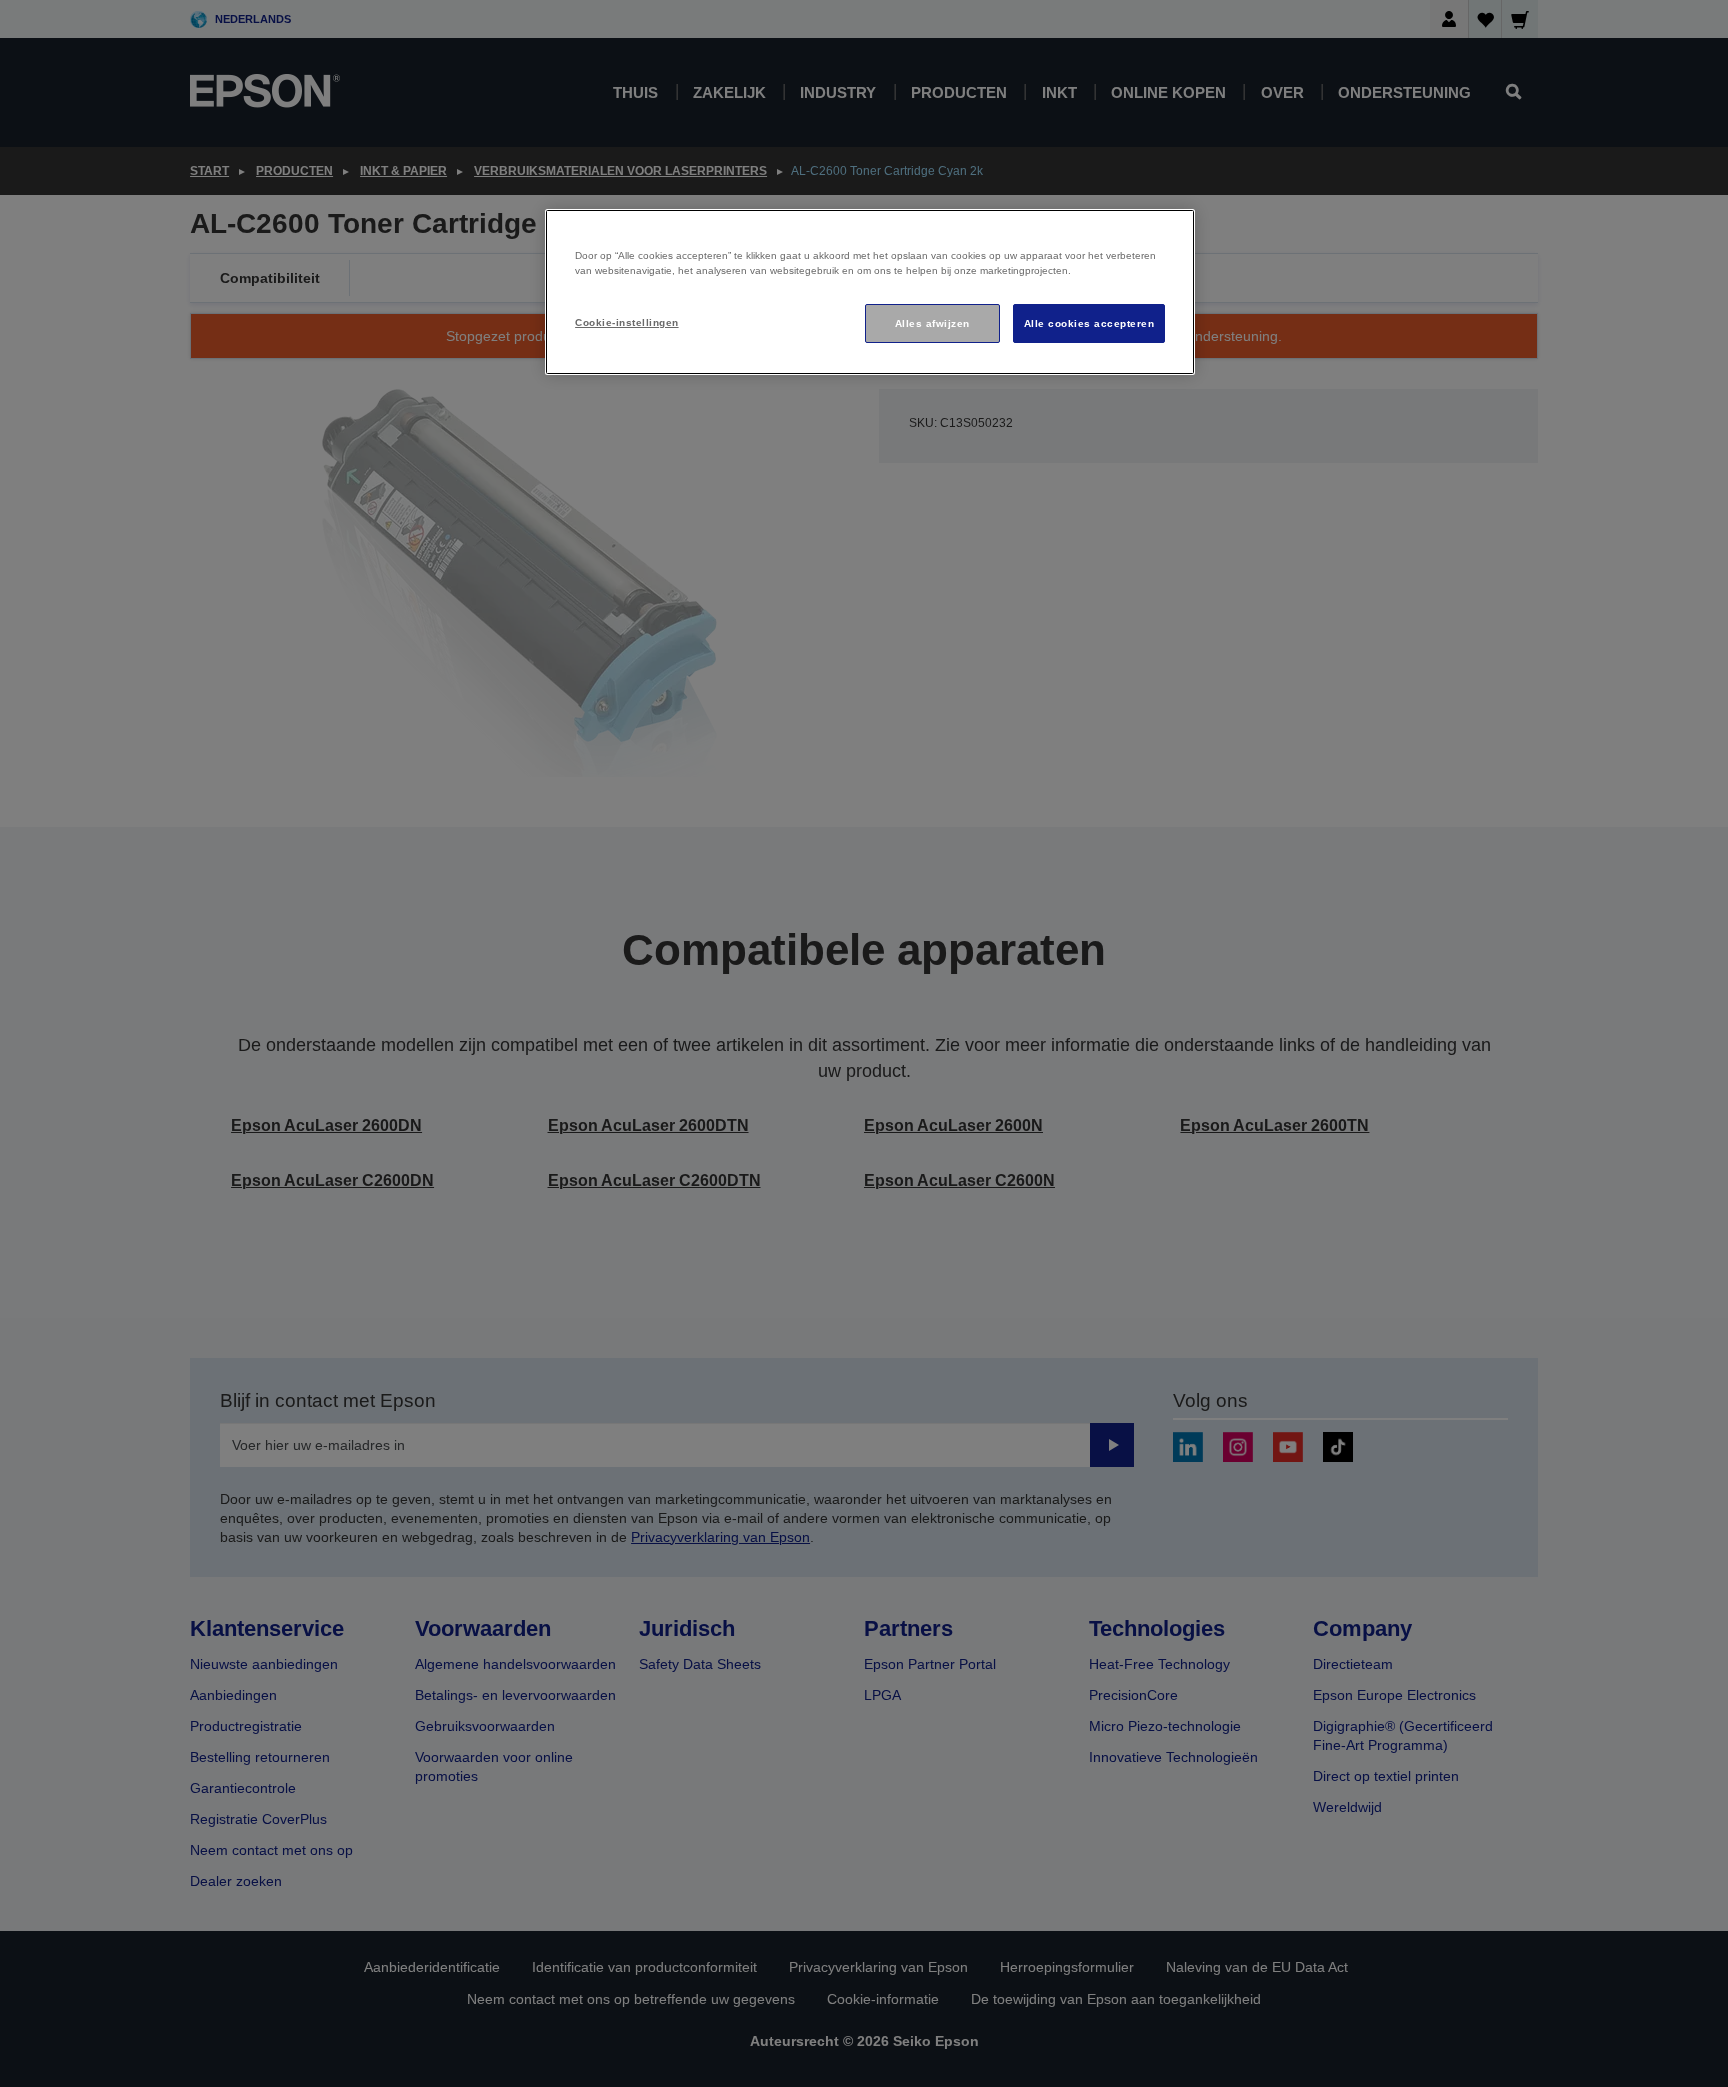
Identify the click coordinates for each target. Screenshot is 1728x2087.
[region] (870, 292)
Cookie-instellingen (626, 322)
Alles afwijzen (932, 323)
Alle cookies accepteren (1089, 323)
